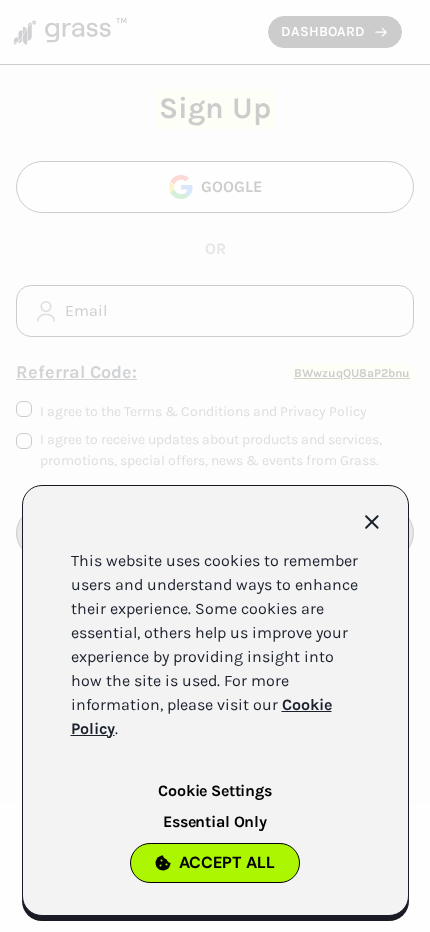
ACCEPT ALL (227, 862)
